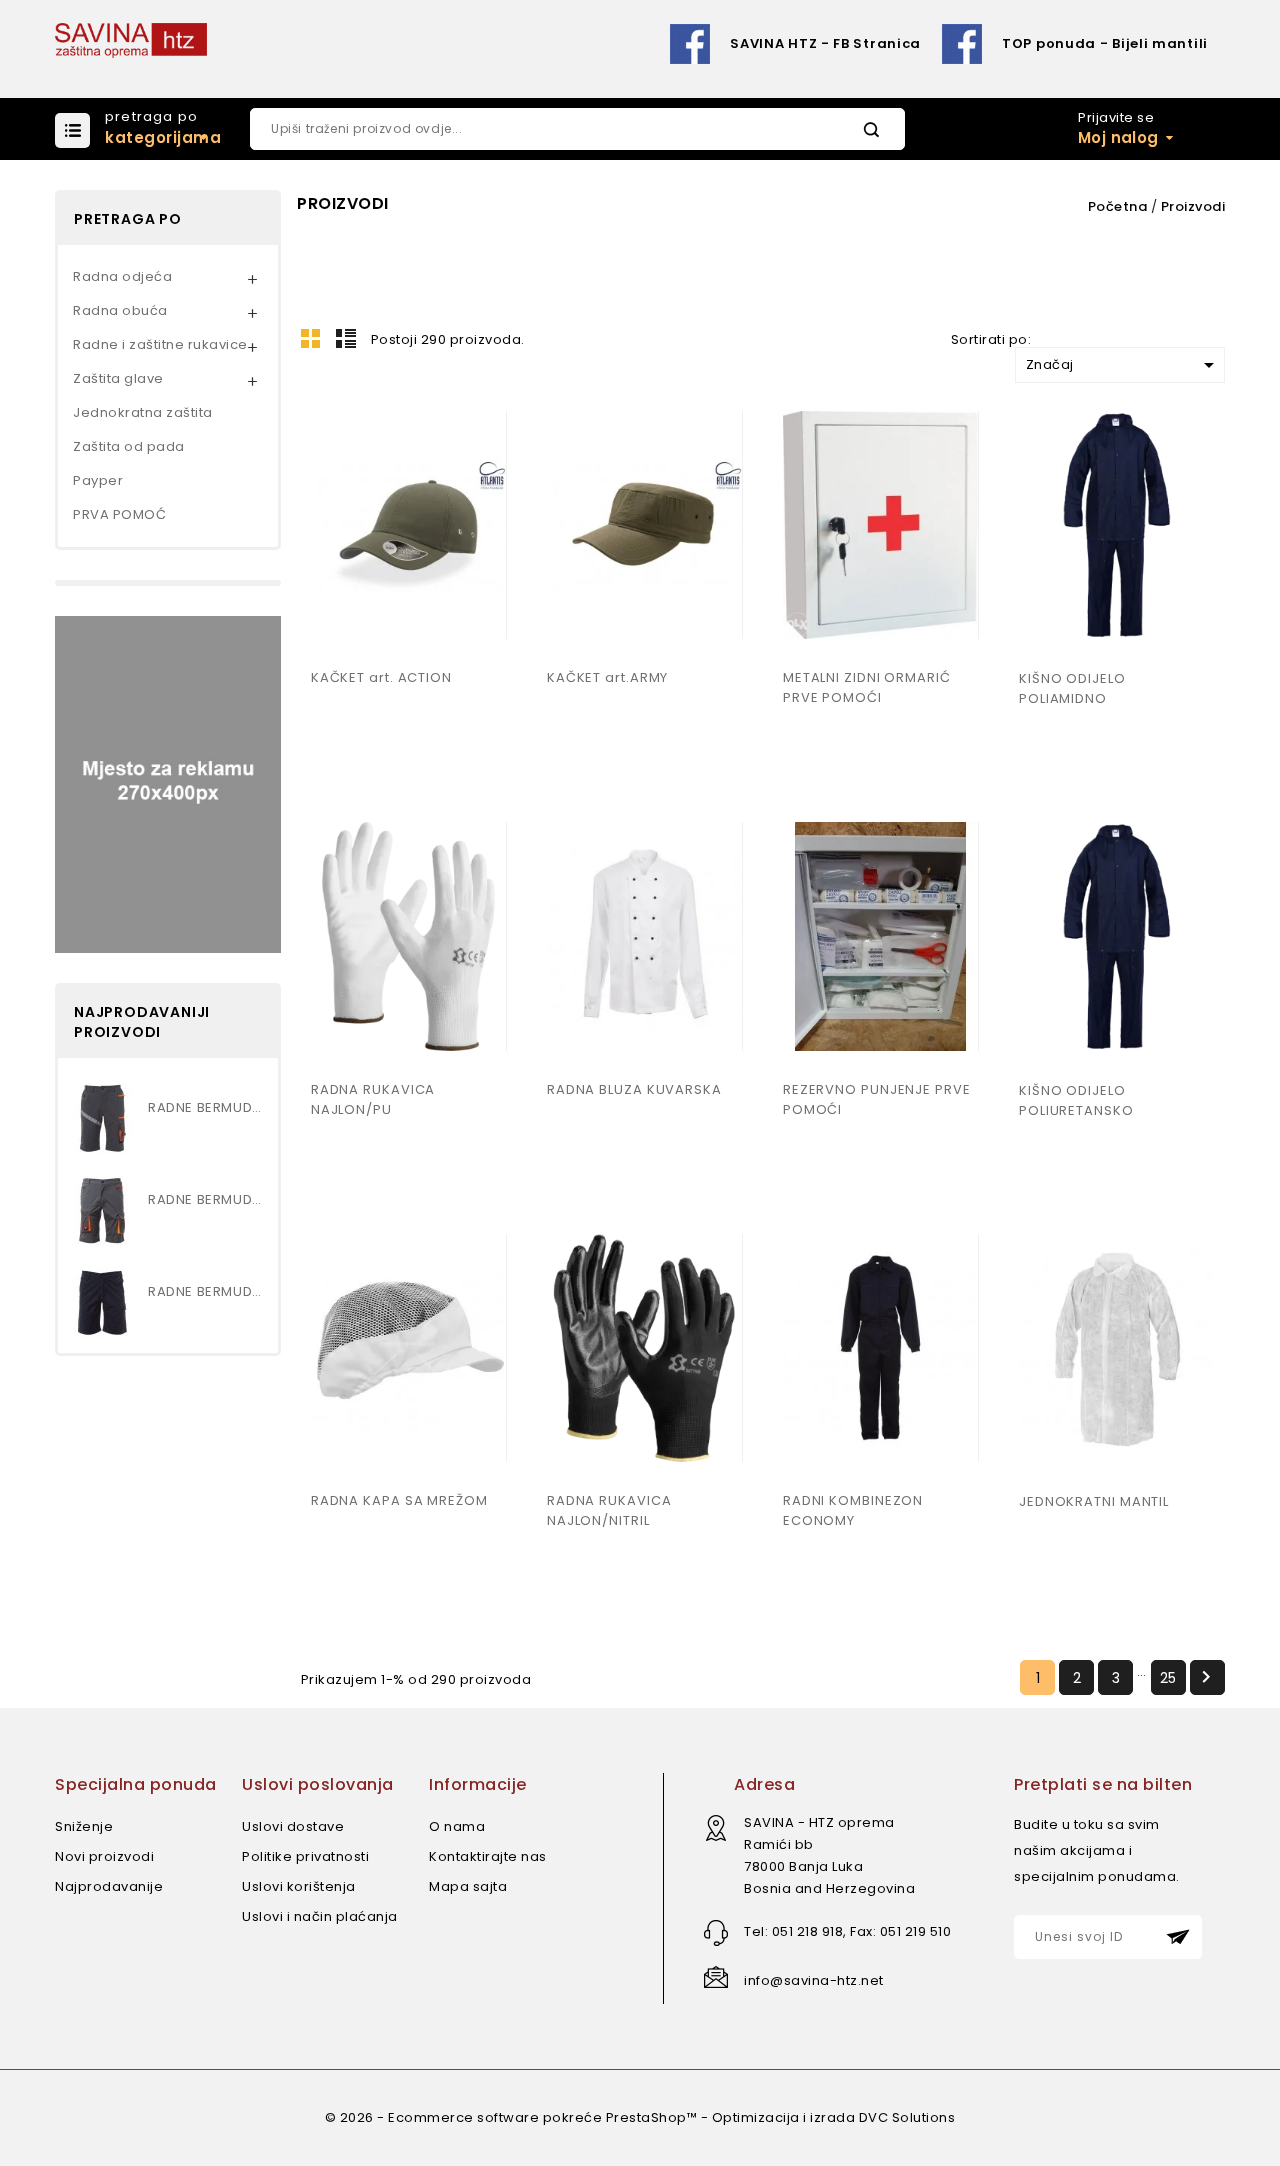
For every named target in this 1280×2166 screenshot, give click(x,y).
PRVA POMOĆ (119, 514)
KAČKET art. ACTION (381, 677)
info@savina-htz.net (814, 1980)
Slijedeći (1206, 1677)
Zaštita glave (118, 378)
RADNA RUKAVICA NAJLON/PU (373, 1099)
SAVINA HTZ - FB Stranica (825, 43)
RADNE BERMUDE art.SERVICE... (205, 1291)
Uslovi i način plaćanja (320, 1916)
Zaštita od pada (129, 446)
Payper (98, 480)
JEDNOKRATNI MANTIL (1094, 1501)
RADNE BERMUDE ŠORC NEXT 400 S (205, 1199)
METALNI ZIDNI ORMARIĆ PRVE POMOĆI (867, 687)
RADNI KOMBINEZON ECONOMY (853, 1510)
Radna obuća (120, 310)
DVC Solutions (907, 2117)
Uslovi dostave (293, 1826)
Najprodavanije (109, 1886)
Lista (346, 338)
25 (1168, 1678)
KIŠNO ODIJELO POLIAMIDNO (1072, 688)
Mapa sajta (468, 1886)
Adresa (764, 1784)
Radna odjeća (122, 276)
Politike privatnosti (305, 1856)
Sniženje (84, 1826)
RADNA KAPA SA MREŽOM (399, 1500)
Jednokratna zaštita (143, 412)
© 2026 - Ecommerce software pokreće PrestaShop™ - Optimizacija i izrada (592, 2117)
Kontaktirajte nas (488, 1856)
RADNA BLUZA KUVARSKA (634, 1089)
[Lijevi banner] (168, 783)
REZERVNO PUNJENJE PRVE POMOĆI (877, 1099)
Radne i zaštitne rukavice (160, 344)
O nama (457, 1826)
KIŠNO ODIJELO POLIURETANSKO (1076, 1100)
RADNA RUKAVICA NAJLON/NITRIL (609, 1510)
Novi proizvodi (104, 1856)
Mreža (311, 338)
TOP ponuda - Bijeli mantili (1105, 43)
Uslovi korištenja (299, 1886)
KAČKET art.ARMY (608, 677)
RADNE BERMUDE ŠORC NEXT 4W (205, 1107)
